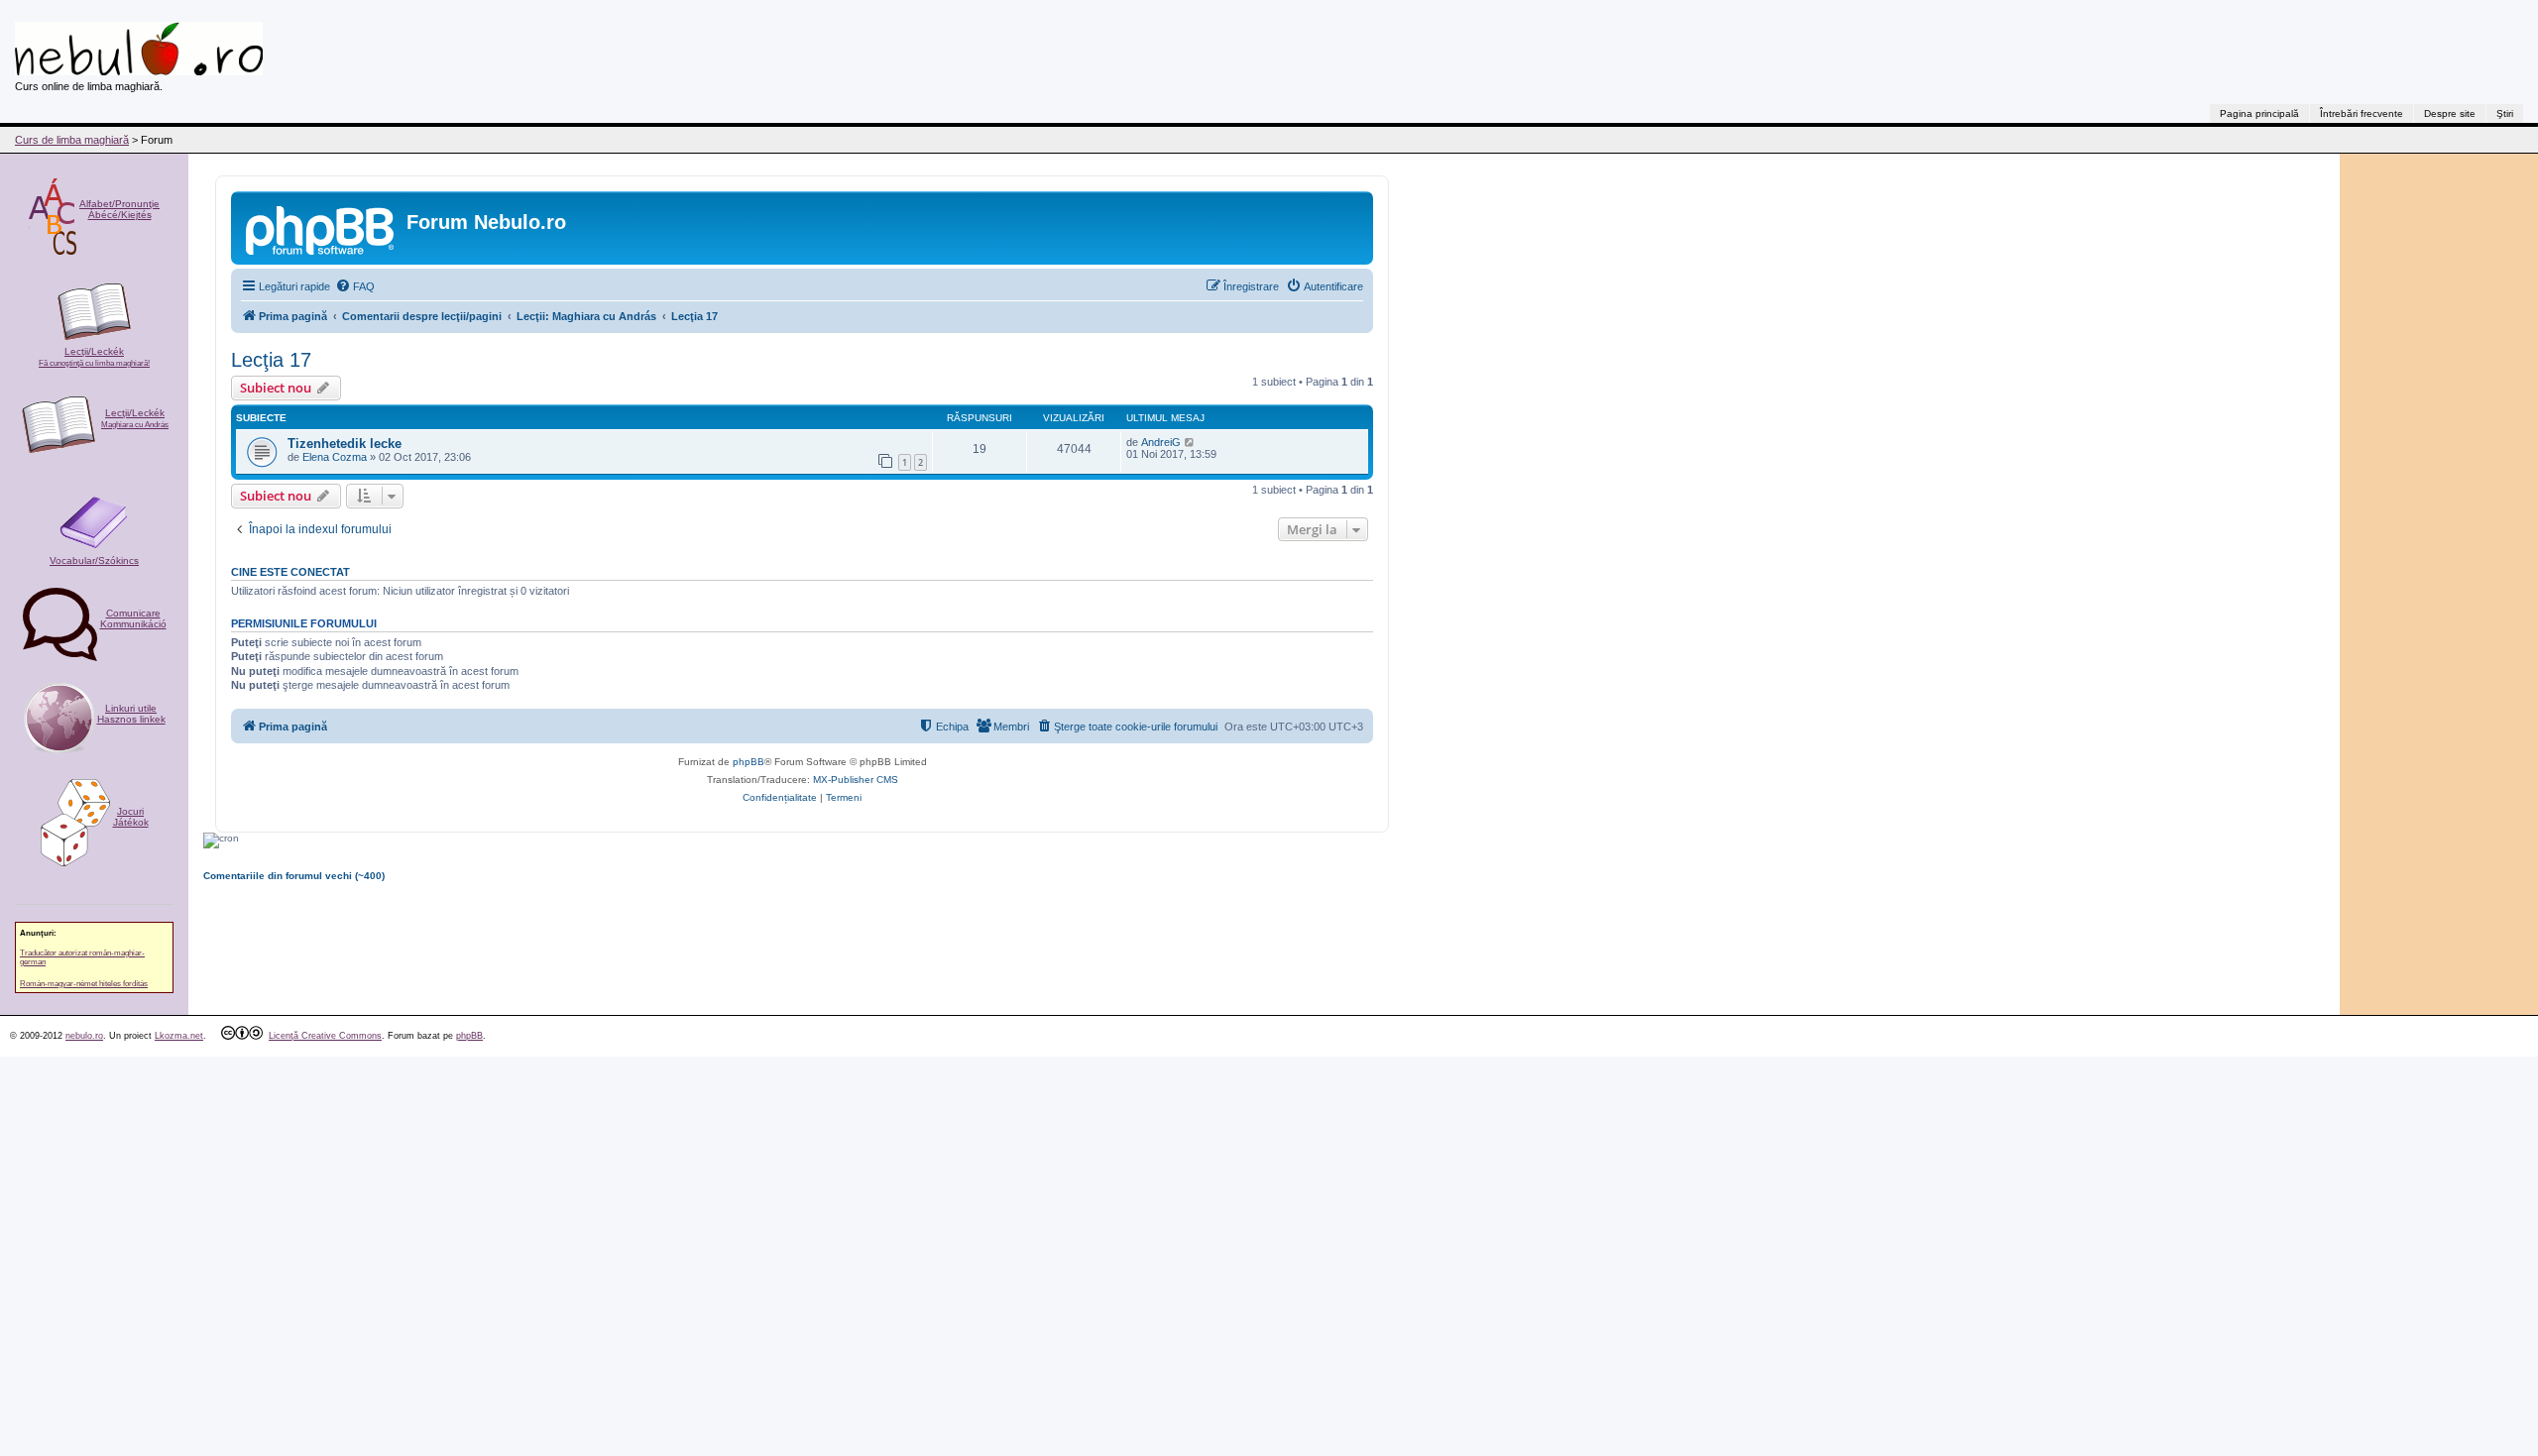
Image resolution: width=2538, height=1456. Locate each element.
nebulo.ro (84, 1036)
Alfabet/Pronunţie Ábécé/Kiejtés (119, 209)
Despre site (2450, 113)
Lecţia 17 (271, 360)
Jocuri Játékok (131, 817)
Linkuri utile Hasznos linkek (131, 714)
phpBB (749, 762)
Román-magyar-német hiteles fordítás (84, 984)
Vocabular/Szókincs (94, 560)
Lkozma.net (179, 1036)
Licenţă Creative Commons (325, 1036)
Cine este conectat (290, 572)
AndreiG (1161, 442)
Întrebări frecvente (2362, 113)
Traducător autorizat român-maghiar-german (82, 957)
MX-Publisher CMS (856, 780)
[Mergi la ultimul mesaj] (1190, 442)
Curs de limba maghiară (72, 140)
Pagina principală (2259, 113)
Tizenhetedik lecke (345, 444)
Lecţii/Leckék (94, 357)
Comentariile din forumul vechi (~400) (294, 876)
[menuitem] (355, 286)
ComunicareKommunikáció (133, 618)
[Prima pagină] (321, 228)
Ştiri (2505, 113)
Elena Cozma (335, 457)
